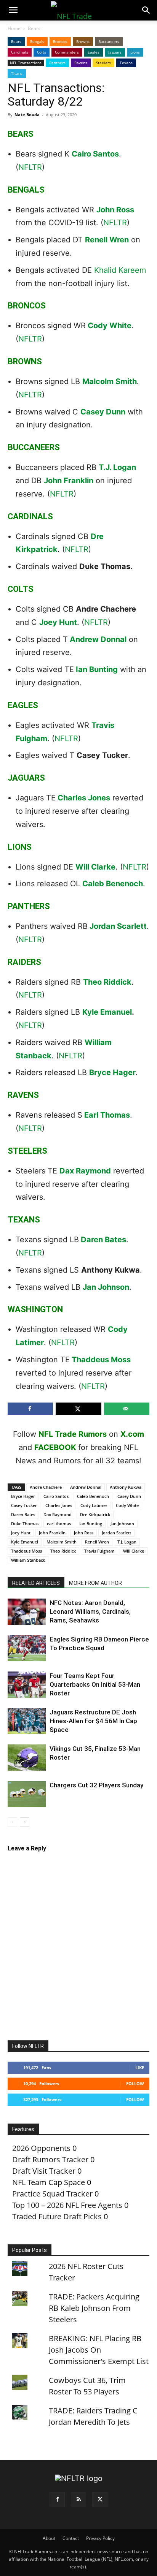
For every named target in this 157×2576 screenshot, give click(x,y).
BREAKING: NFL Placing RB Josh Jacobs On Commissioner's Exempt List (99, 2350)
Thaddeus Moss (101, 1360)
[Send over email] (127, 1409)
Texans (126, 63)
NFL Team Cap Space (49, 2182)
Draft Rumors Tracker (50, 2159)
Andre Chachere (46, 1487)
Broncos (60, 41)
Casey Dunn (103, 412)
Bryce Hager (112, 1072)
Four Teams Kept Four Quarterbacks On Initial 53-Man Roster (95, 1684)
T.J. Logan (117, 467)
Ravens (81, 63)
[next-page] (25, 1822)
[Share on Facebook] (30, 1409)
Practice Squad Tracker (52, 2194)
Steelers (103, 63)
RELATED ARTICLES (36, 1583)
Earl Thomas (107, 1115)
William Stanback (28, 1560)
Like (140, 2068)
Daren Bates (103, 1240)
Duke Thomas (25, 1524)
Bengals (37, 41)
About (49, 2538)
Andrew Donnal (98, 639)
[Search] (146, 10)
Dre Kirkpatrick (95, 1514)
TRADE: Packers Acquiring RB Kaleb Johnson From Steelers (94, 2308)
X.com (132, 1434)
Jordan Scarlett (118, 926)
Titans (17, 73)
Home (14, 28)
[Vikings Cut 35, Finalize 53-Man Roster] (27, 1758)
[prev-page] (12, 1822)
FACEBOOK (55, 1447)
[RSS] (78, 2500)
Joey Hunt (58, 622)
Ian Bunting (97, 669)
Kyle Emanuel (107, 1012)
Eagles (94, 52)
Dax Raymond (85, 1171)
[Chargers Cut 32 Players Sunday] (27, 1794)
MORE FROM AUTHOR (95, 1583)
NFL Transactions (26, 63)
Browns (83, 41)
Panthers (57, 63)
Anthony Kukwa (126, 1487)
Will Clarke (95, 867)
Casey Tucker (24, 1505)
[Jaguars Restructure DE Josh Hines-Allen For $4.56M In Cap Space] (27, 1721)
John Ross (115, 210)
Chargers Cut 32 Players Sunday (96, 1785)
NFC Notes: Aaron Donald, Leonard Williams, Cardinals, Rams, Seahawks (90, 1611)
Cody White (110, 326)
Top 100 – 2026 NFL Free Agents (67, 2205)
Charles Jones (84, 798)
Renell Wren (107, 240)
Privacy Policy (100, 2538)
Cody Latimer (94, 1505)
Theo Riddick (107, 982)
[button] (13, 10)
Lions (135, 52)
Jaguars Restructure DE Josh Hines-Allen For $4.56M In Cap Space (93, 1721)
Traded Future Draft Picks (57, 2216)
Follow (135, 2083)
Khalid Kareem (120, 270)
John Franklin (69, 481)
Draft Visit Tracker (44, 2171)
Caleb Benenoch (113, 884)
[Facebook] (57, 2500)
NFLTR (30, 167)
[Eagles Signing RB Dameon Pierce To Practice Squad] (27, 1648)
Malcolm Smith (110, 381)
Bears (34, 28)
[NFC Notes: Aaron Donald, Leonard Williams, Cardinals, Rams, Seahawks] (27, 1612)
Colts (42, 52)
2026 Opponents (41, 2148)
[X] (100, 2500)
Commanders (67, 52)
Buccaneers (109, 41)
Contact (71, 2538)
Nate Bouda (27, 115)
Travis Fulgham (99, 1551)
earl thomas (59, 1524)
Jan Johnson (106, 1287)
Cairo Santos (95, 154)
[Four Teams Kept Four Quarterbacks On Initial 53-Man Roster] (27, 1685)
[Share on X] (78, 1409)
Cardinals (20, 52)
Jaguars (115, 52)
